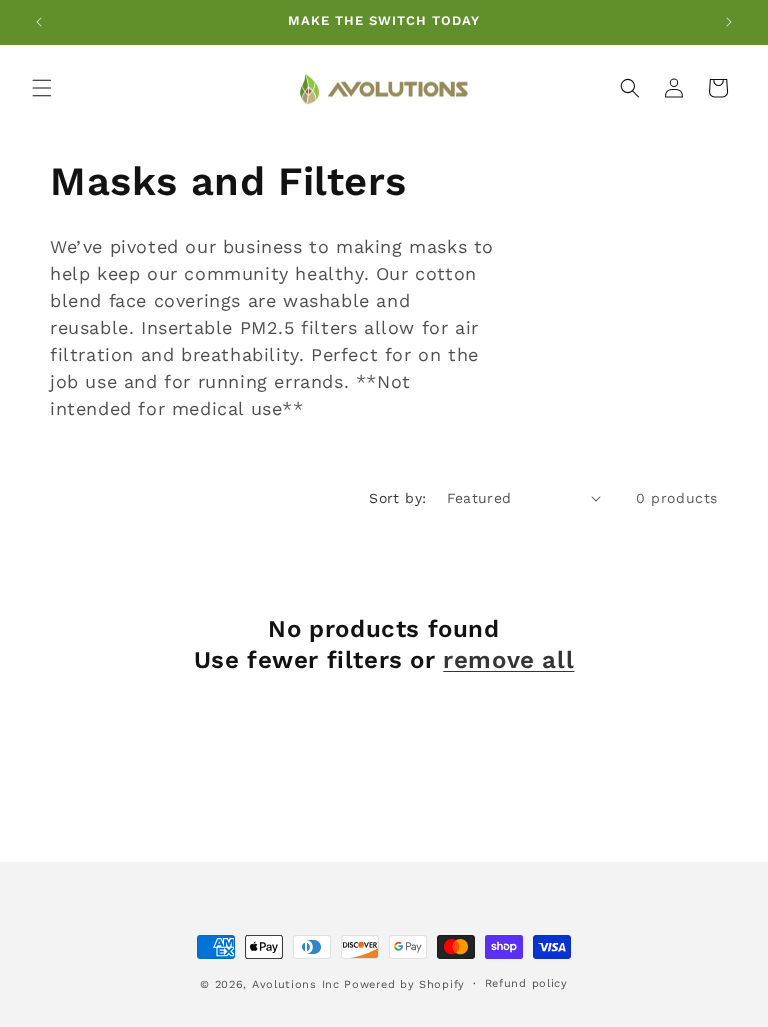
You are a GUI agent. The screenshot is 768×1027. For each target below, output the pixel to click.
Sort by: (397, 498)
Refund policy (526, 983)
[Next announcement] (729, 22)
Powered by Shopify (404, 984)
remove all (508, 660)
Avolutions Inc (296, 984)
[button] (42, 88)
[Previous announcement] (39, 22)
